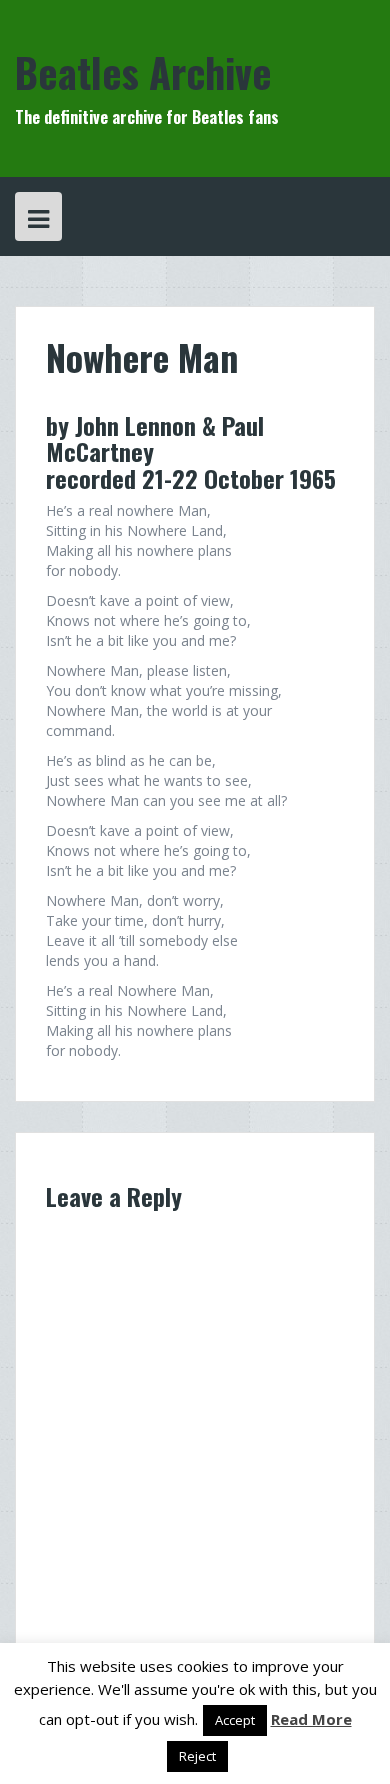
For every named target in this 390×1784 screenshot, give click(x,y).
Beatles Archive (143, 72)
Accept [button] (235, 1720)
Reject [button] (197, 1756)
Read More (311, 1719)
